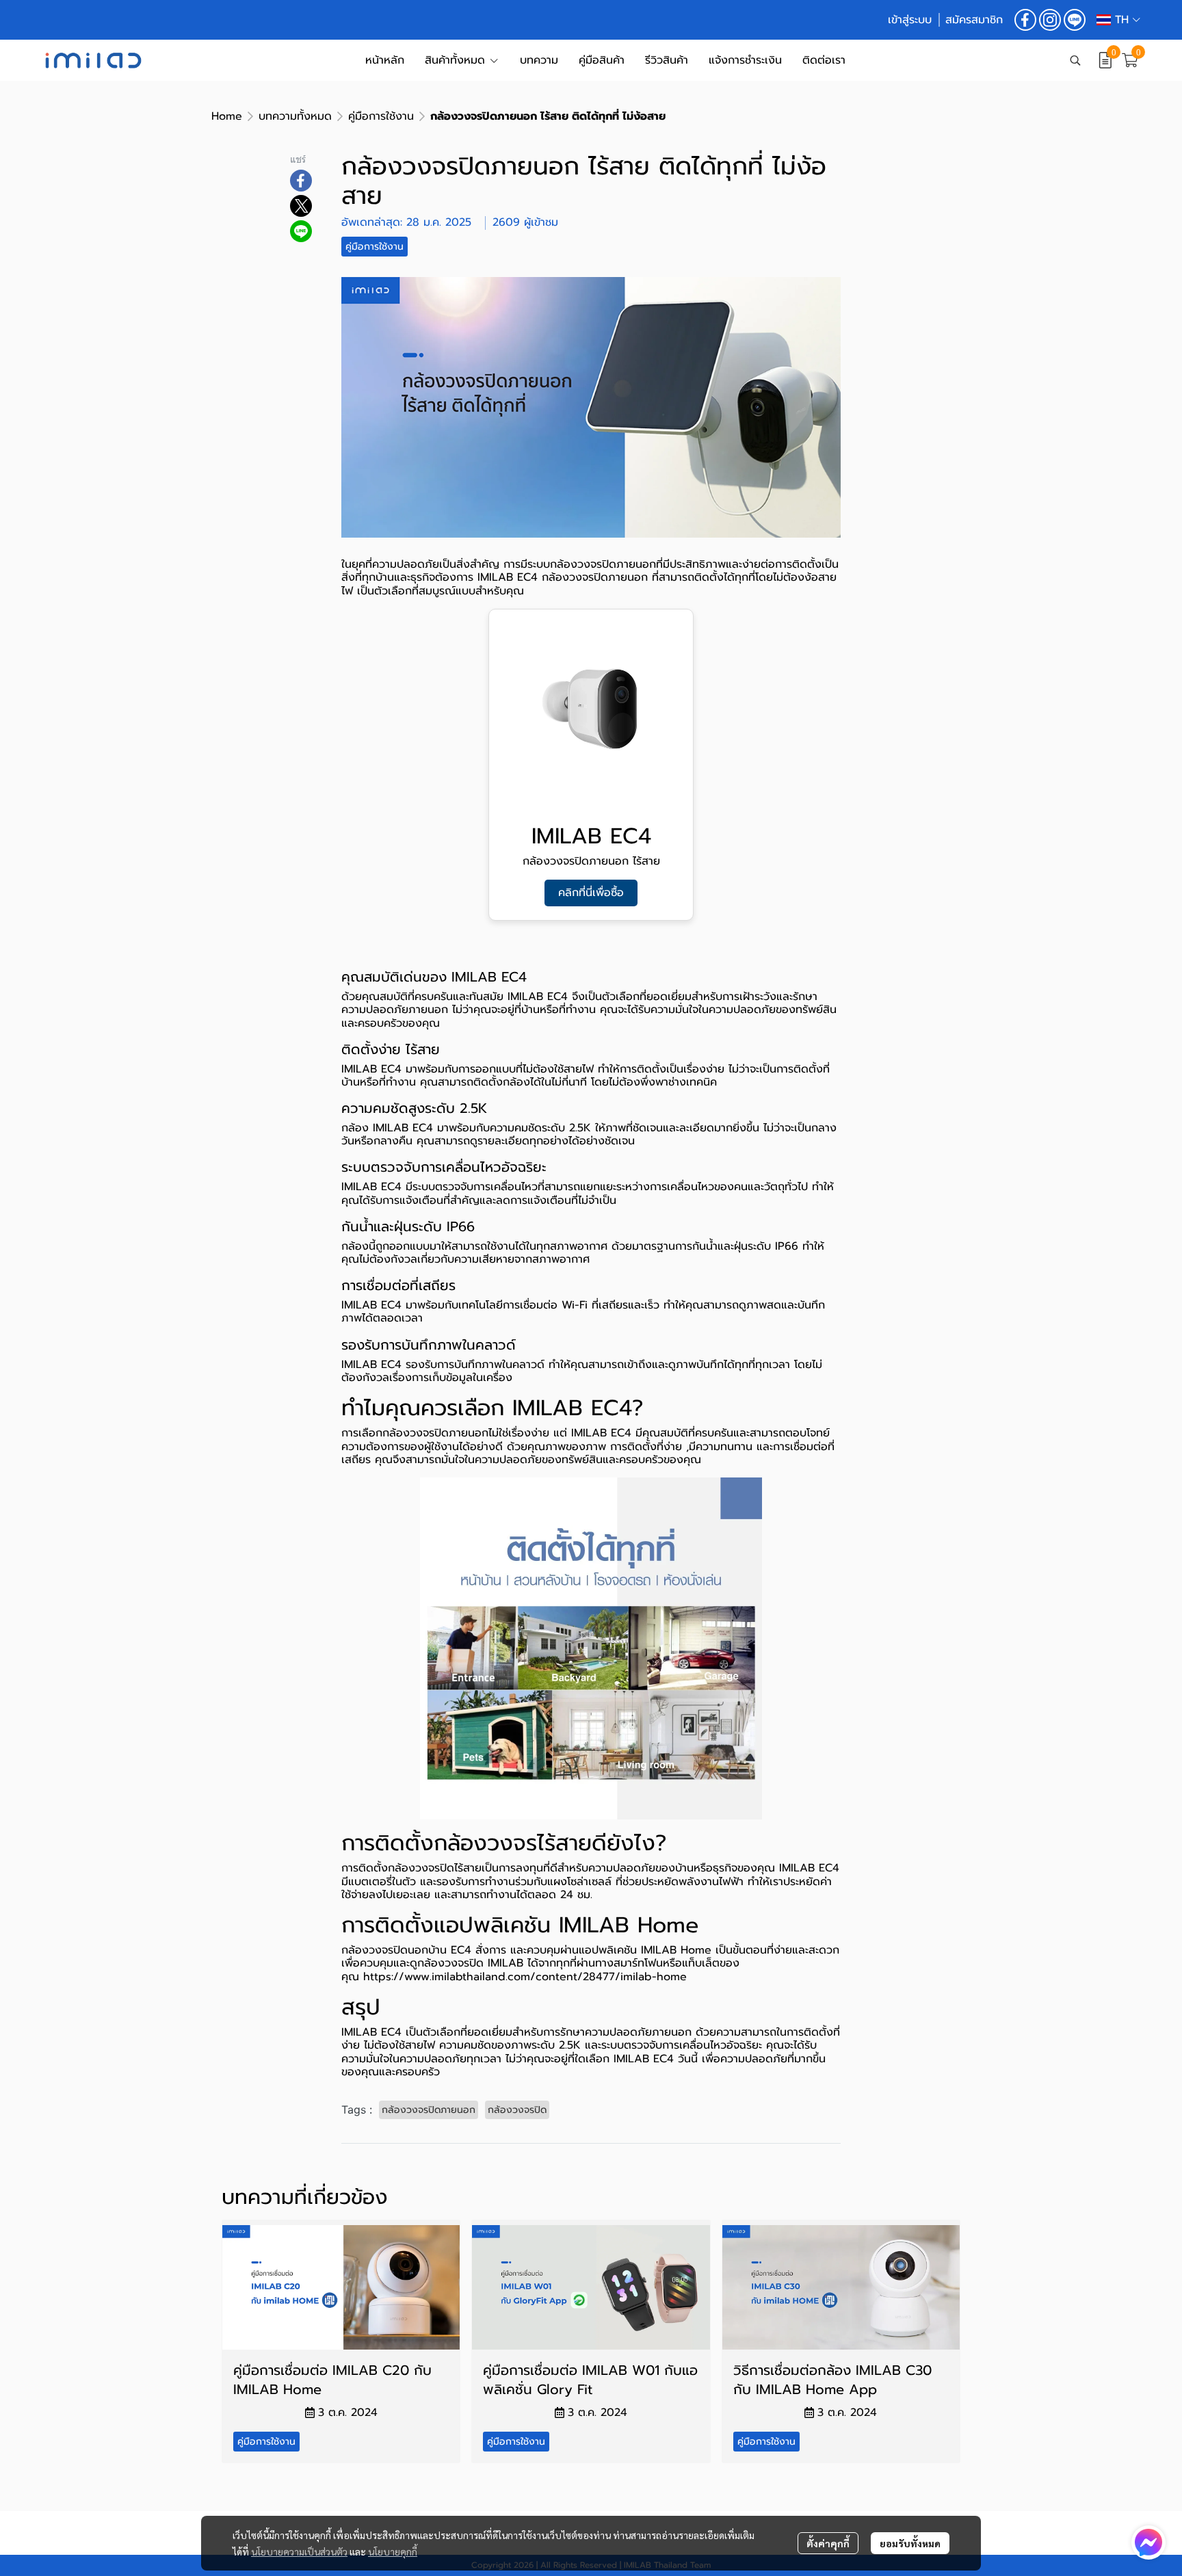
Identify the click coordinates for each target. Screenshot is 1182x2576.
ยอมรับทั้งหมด (910, 2543)
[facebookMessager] (1148, 2542)
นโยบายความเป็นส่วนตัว (299, 2551)
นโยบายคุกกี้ (393, 2551)
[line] (1075, 20)
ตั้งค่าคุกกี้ (828, 2543)
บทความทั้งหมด (295, 116)
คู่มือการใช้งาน (381, 116)
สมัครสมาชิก (974, 20)
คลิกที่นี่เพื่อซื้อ (591, 893)
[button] (1118, 20)
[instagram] (1050, 20)
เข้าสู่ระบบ (910, 20)
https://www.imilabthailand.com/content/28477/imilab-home (525, 1977)
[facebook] (1025, 20)
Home (227, 116)
